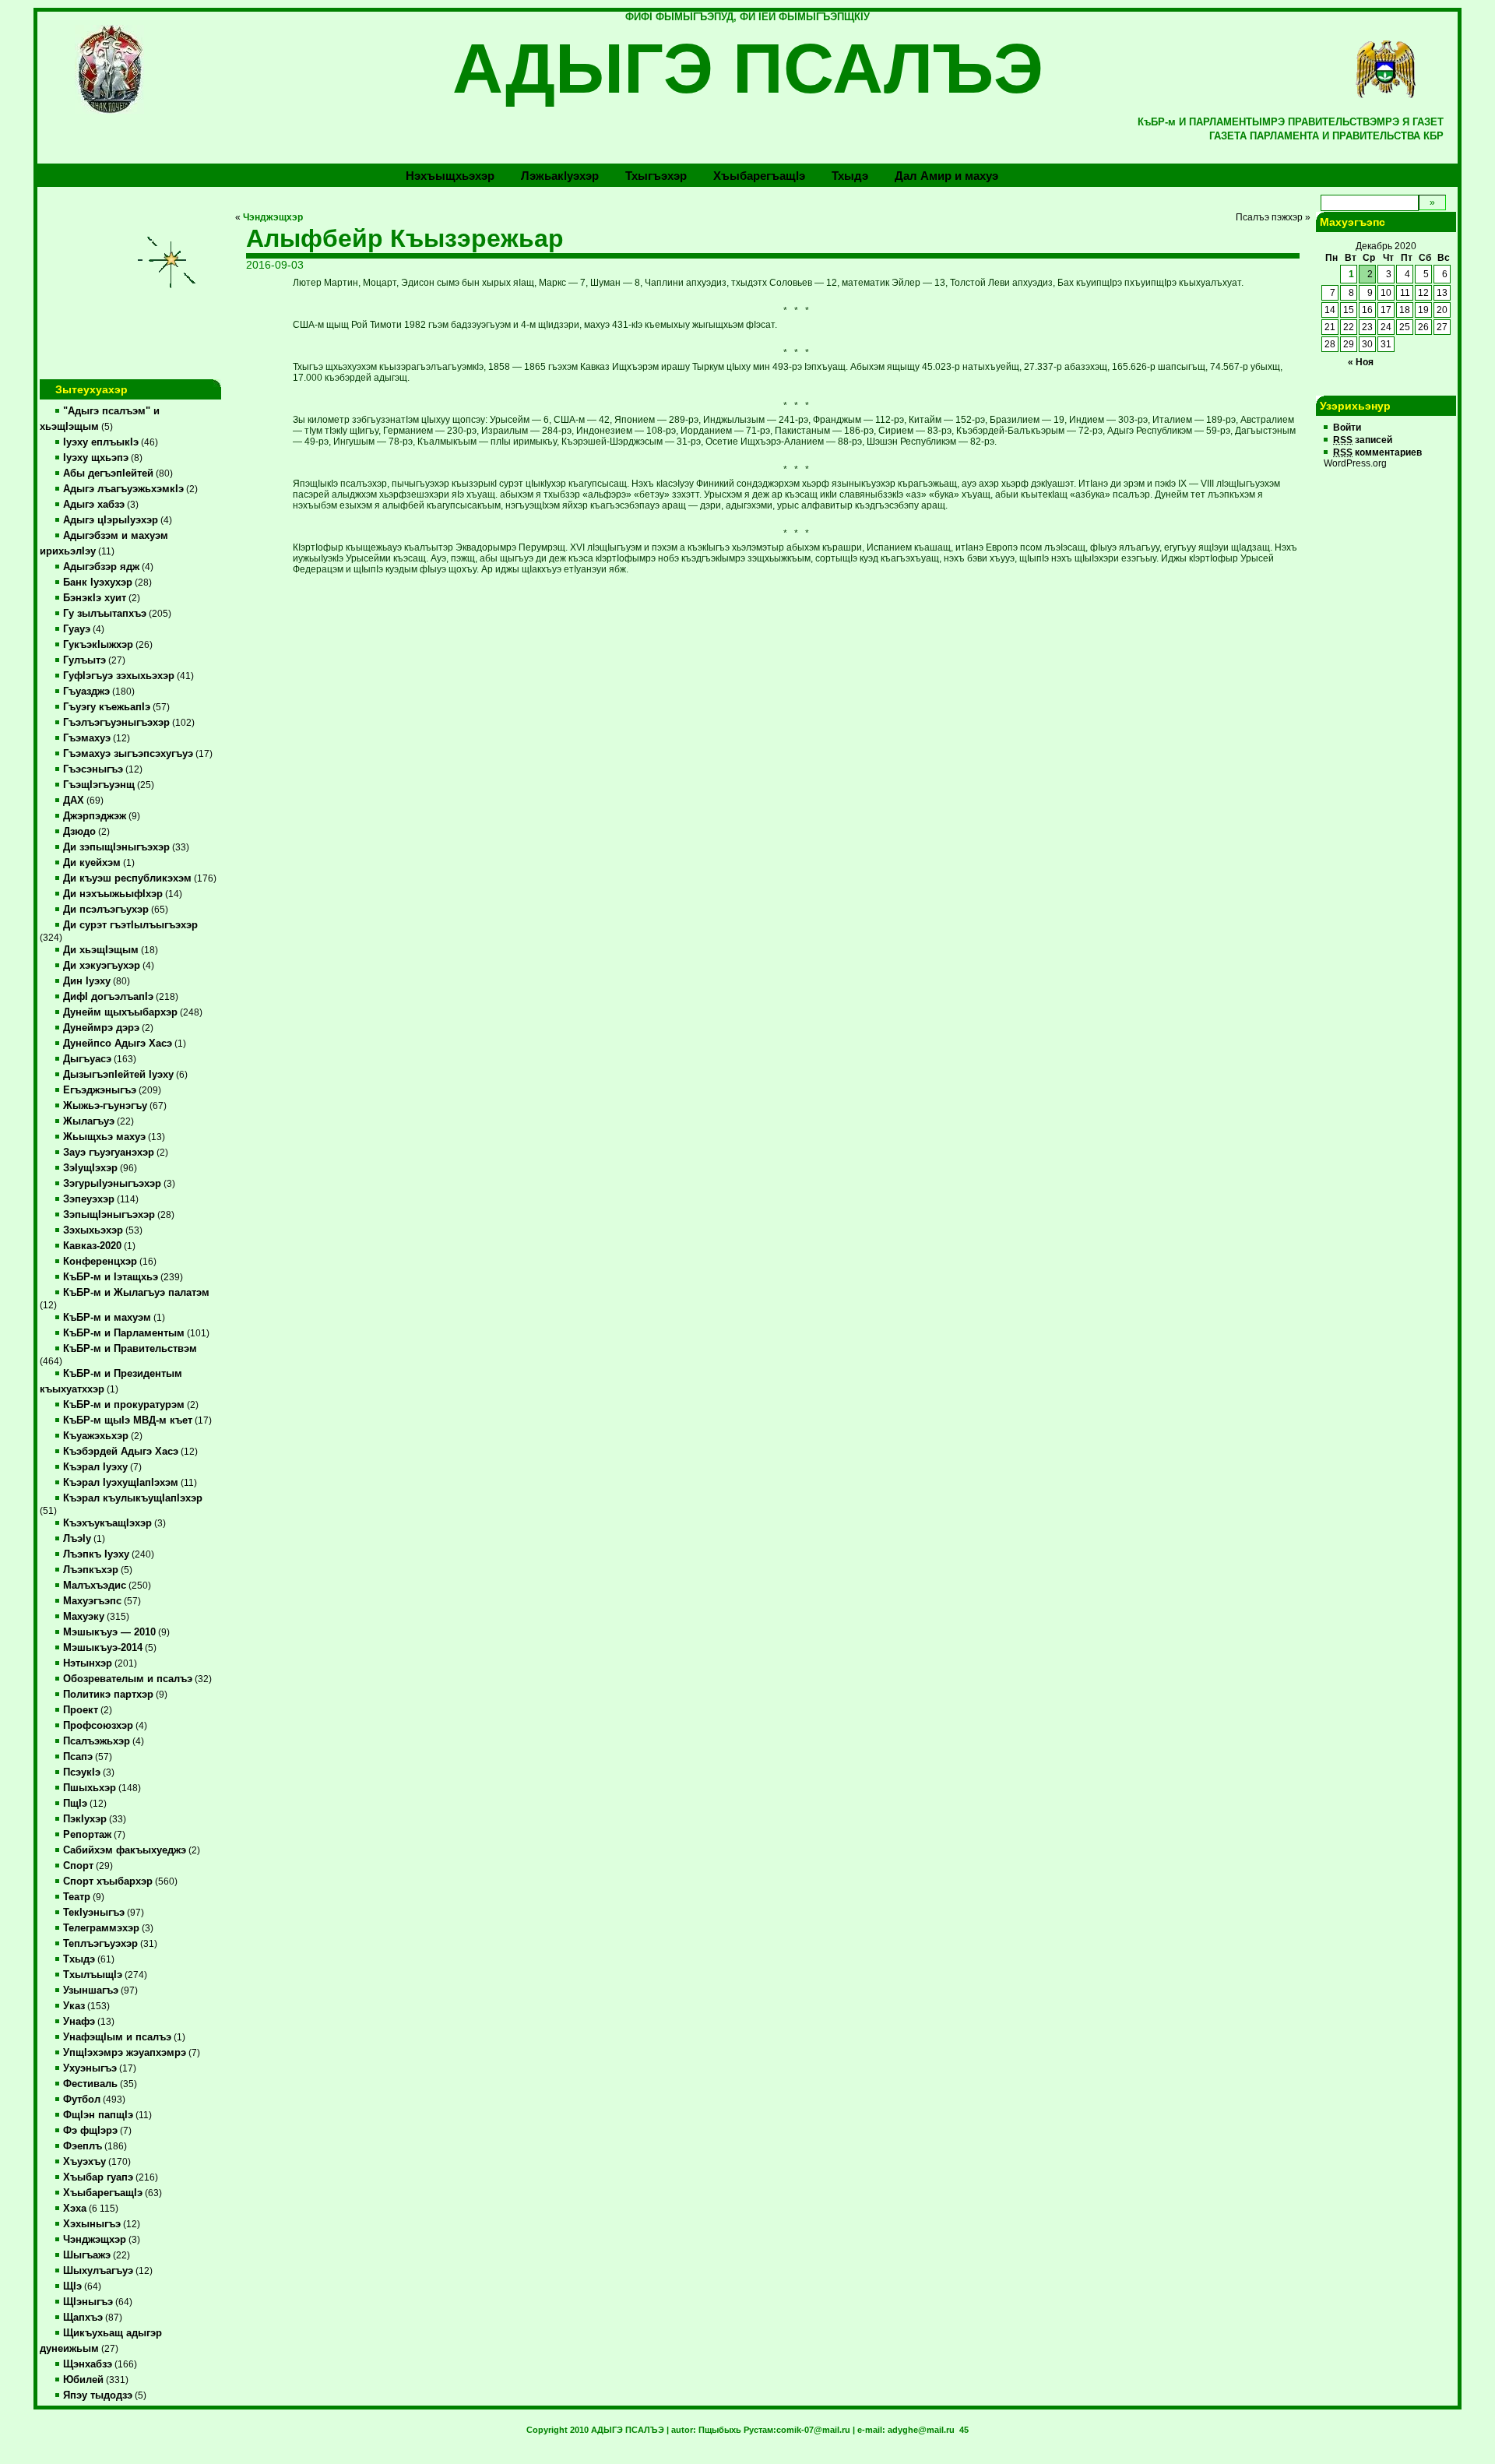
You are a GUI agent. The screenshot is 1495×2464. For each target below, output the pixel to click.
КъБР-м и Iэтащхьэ (111, 1277)
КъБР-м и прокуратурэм (124, 1405)
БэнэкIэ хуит (95, 598)
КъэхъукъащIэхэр (107, 1523)
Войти (1347, 428)
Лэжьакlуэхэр (560, 176)
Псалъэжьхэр (97, 1741)
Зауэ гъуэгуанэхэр (109, 1153)
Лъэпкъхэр (91, 1570)
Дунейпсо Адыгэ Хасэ (118, 1044)
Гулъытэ (84, 660)
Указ (74, 2006)
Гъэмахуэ (87, 738)
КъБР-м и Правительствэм (130, 1349)
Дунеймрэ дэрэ (101, 1028)
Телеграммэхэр (101, 1928)
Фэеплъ (83, 2146)
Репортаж (87, 1835)
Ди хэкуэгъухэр (102, 966)
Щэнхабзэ (88, 2364)
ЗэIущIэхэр (90, 1168)
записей (1363, 440)
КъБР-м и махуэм (107, 1318)
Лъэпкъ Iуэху (96, 1554)
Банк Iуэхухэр (98, 583)
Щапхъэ (83, 2318)
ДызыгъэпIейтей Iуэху (118, 1075)
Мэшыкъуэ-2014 (103, 1648)
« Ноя (1361, 362)
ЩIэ (72, 2286)
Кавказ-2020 (92, 1246)
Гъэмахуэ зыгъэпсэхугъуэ (128, 754)
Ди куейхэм (92, 863)
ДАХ (74, 801)
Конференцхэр (100, 1262)
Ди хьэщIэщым (101, 950)
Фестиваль (90, 2084)
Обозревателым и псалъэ (128, 1679)
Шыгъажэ (87, 2255)
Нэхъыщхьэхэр (450, 176)
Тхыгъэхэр (656, 176)
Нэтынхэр (88, 1663)
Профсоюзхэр (98, 1726)
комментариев (1377, 452)
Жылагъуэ (89, 1121)
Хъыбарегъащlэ (759, 176)
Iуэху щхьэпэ (96, 458)
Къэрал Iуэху (95, 1467)
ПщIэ (75, 1804)
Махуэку (84, 1617)
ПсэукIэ (82, 1772)
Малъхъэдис (95, 1586)
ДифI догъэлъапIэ (108, 997)
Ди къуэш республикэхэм (127, 878)
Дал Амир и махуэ (946, 176)
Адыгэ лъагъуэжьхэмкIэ (123, 489)
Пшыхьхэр (90, 1788)
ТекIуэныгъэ (94, 1913)
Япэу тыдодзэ (98, 2395)
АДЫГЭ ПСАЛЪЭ (748, 69)
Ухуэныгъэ (90, 2068)
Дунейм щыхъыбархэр (120, 1012)
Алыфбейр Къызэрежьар (405, 238)
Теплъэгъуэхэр (100, 1944)
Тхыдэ (850, 176)
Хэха (75, 2209)
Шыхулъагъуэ (98, 2271)
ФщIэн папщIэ (98, 2115)
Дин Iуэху (87, 981)
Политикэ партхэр (108, 1695)
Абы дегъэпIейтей (108, 473)
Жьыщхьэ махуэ (104, 1137)
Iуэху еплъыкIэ (101, 442)
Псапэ (78, 1757)
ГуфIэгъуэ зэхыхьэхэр (119, 676)
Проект (81, 1710)
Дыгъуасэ (87, 1059)
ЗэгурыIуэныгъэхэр (112, 1184)
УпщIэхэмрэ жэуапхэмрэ (125, 2053)
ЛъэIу (77, 1539)
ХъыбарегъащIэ (103, 2193)
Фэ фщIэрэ (90, 2131)
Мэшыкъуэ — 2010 (109, 1632)
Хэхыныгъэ (92, 2224)
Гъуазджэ (86, 692)
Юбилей (83, 2380)
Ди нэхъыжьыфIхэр (113, 894)
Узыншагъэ (91, 1991)
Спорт (78, 1866)
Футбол (82, 2100)
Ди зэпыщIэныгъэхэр (116, 847)
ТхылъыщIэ (93, 1975)
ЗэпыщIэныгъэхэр (109, 1215)
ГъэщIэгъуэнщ (99, 785)
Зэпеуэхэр (89, 1199)
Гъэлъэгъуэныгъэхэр (116, 723)
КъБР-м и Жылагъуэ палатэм (136, 1293)
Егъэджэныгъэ (100, 1090)
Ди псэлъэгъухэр (106, 910)
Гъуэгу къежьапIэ (107, 707)
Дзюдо (79, 832)
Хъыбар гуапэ (98, 2177)
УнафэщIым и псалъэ (117, 2037)
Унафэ (79, 2022)
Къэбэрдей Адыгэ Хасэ (121, 1452)
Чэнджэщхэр (95, 2240)
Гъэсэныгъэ (93, 769)
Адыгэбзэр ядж (101, 567)
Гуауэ (77, 629)
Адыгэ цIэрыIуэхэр (111, 520)
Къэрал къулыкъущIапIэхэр (133, 1498)
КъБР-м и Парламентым (124, 1333)
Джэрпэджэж (95, 816)
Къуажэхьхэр (96, 1436)
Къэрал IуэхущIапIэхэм (121, 1483)
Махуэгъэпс (92, 1601)
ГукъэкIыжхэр (98, 645)
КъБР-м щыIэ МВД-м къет (128, 1420)
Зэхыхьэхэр (93, 1230)
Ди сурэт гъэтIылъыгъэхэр (130, 925)
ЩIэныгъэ (88, 2302)
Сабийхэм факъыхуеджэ (125, 1850)
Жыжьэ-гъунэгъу (105, 1106)
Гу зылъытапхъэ (105, 614)
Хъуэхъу (84, 2162)
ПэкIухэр (85, 1819)
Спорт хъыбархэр (108, 1881)
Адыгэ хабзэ (94, 505)
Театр (77, 1897)
